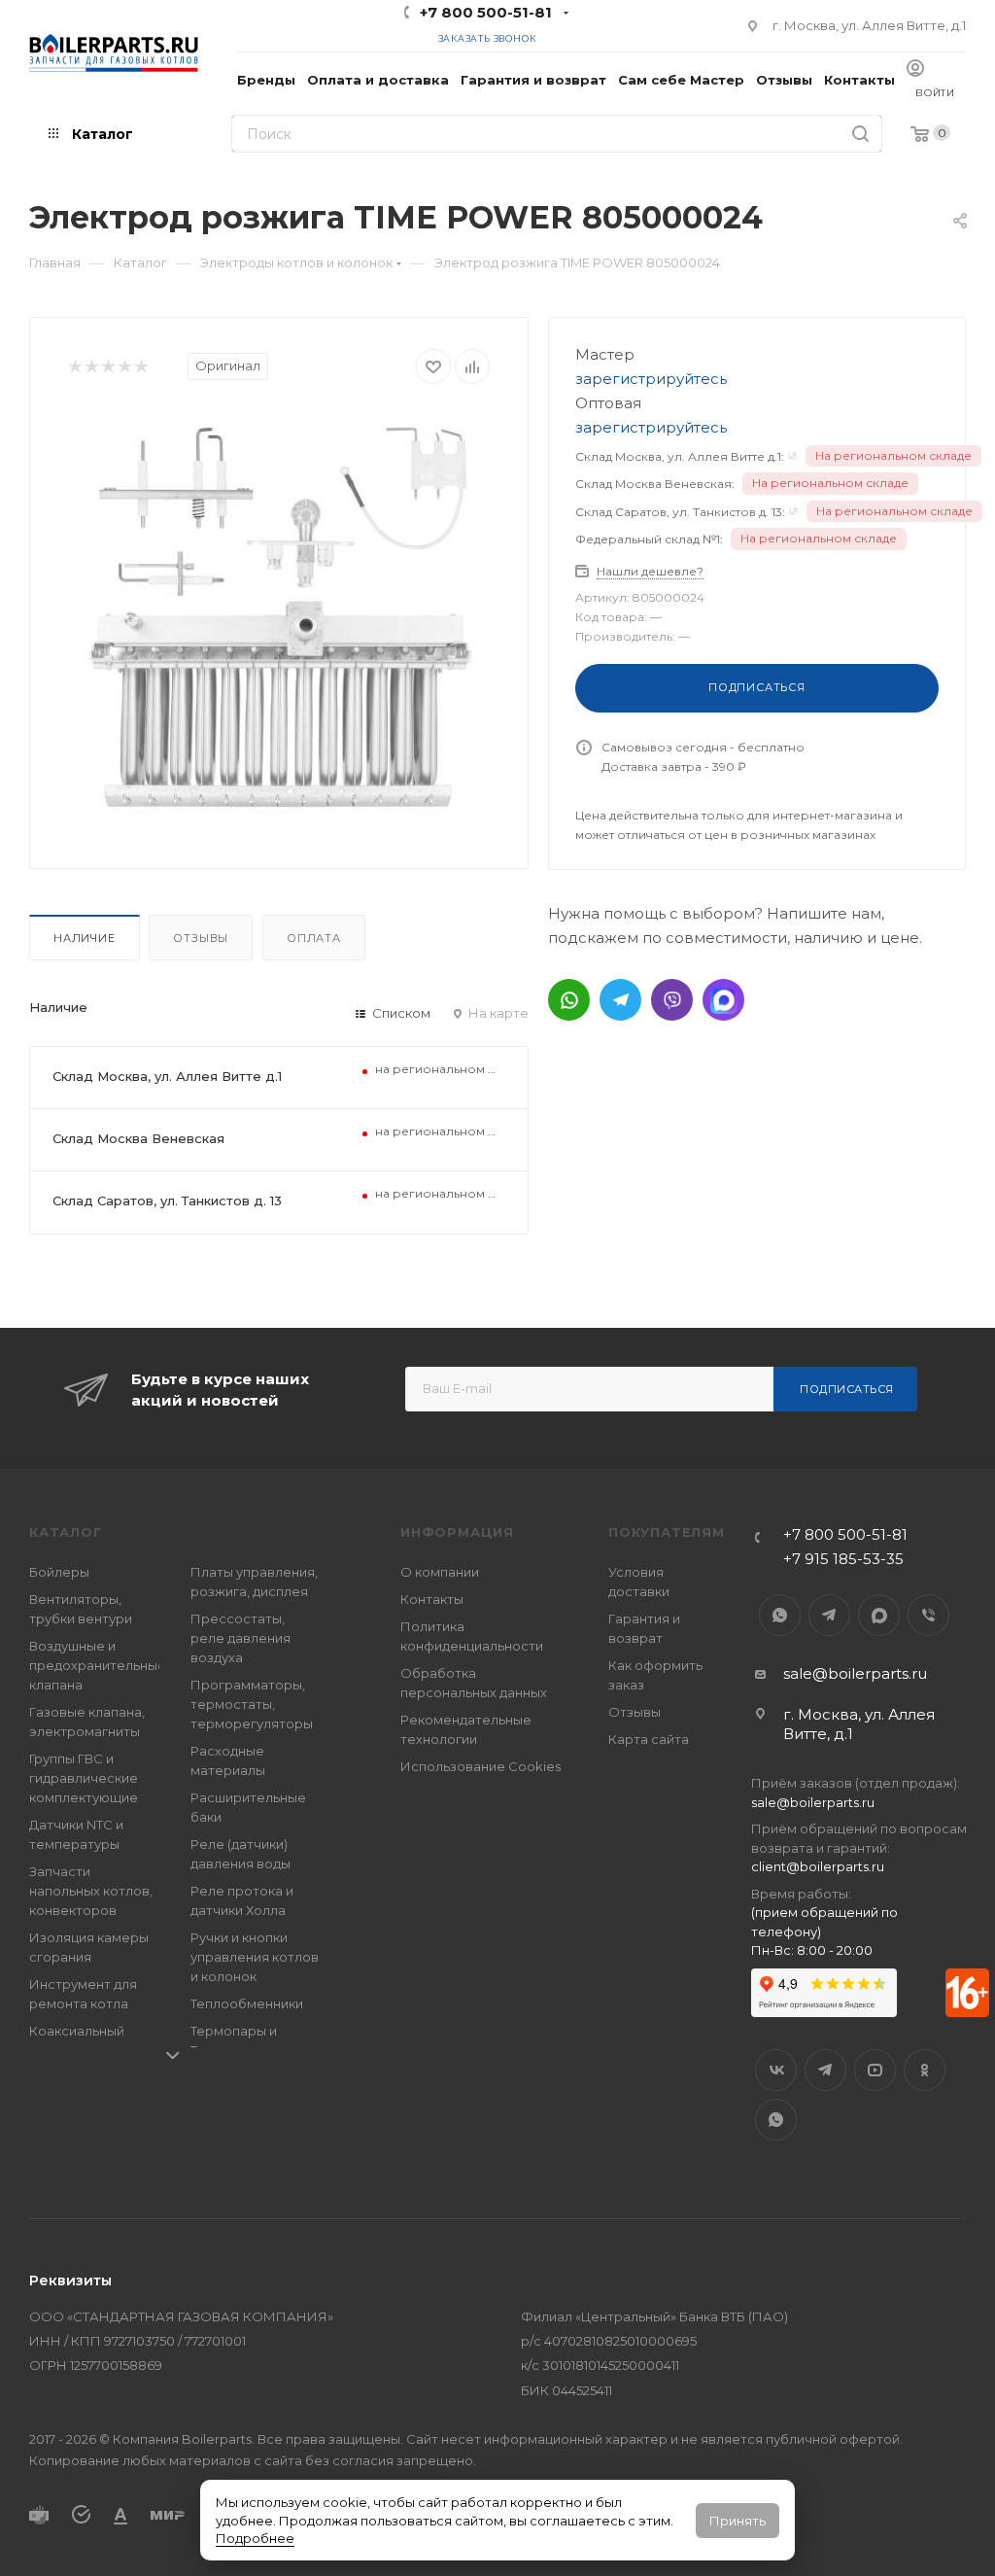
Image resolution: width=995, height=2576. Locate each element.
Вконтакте (776, 2070)
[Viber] (672, 1000)
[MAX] (723, 1000)
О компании (440, 1572)
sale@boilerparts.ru (855, 1673)
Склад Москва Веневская (138, 1138)
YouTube (875, 2070)
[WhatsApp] (569, 1000)
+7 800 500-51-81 (486, 12)
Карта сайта (649, 1739)
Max (879, 1615)
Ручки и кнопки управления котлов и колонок (255, 1957)
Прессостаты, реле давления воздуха (240, 1638)
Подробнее (255, 2538)
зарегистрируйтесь (651, 379)
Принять (738, 2521)
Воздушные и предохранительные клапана (98, 1665)
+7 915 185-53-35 (843, 1559)
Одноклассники (925, 2070)
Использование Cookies (480, 1766)
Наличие (85, 938)
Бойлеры (59, 1572)
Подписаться (847, 1389)
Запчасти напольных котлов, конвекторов (91, 1891)
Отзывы (201, 938)
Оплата (314, 938)
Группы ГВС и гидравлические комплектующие (84, 1778)
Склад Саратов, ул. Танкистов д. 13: (680, 512)
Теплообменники (247, 2003)
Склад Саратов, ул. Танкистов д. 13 (167, 1201)
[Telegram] (620, 1000)
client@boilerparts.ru (818, 1866)
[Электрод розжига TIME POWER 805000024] (279, 619)
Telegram (829, 1615)
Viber (928, 1615)
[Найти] (860, 134)
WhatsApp (780, 1615)
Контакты (432, 1599)
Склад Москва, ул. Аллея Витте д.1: (680, 456)
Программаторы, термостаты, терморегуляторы (252, 1704)
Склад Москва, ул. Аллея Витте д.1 (167, 1076)
